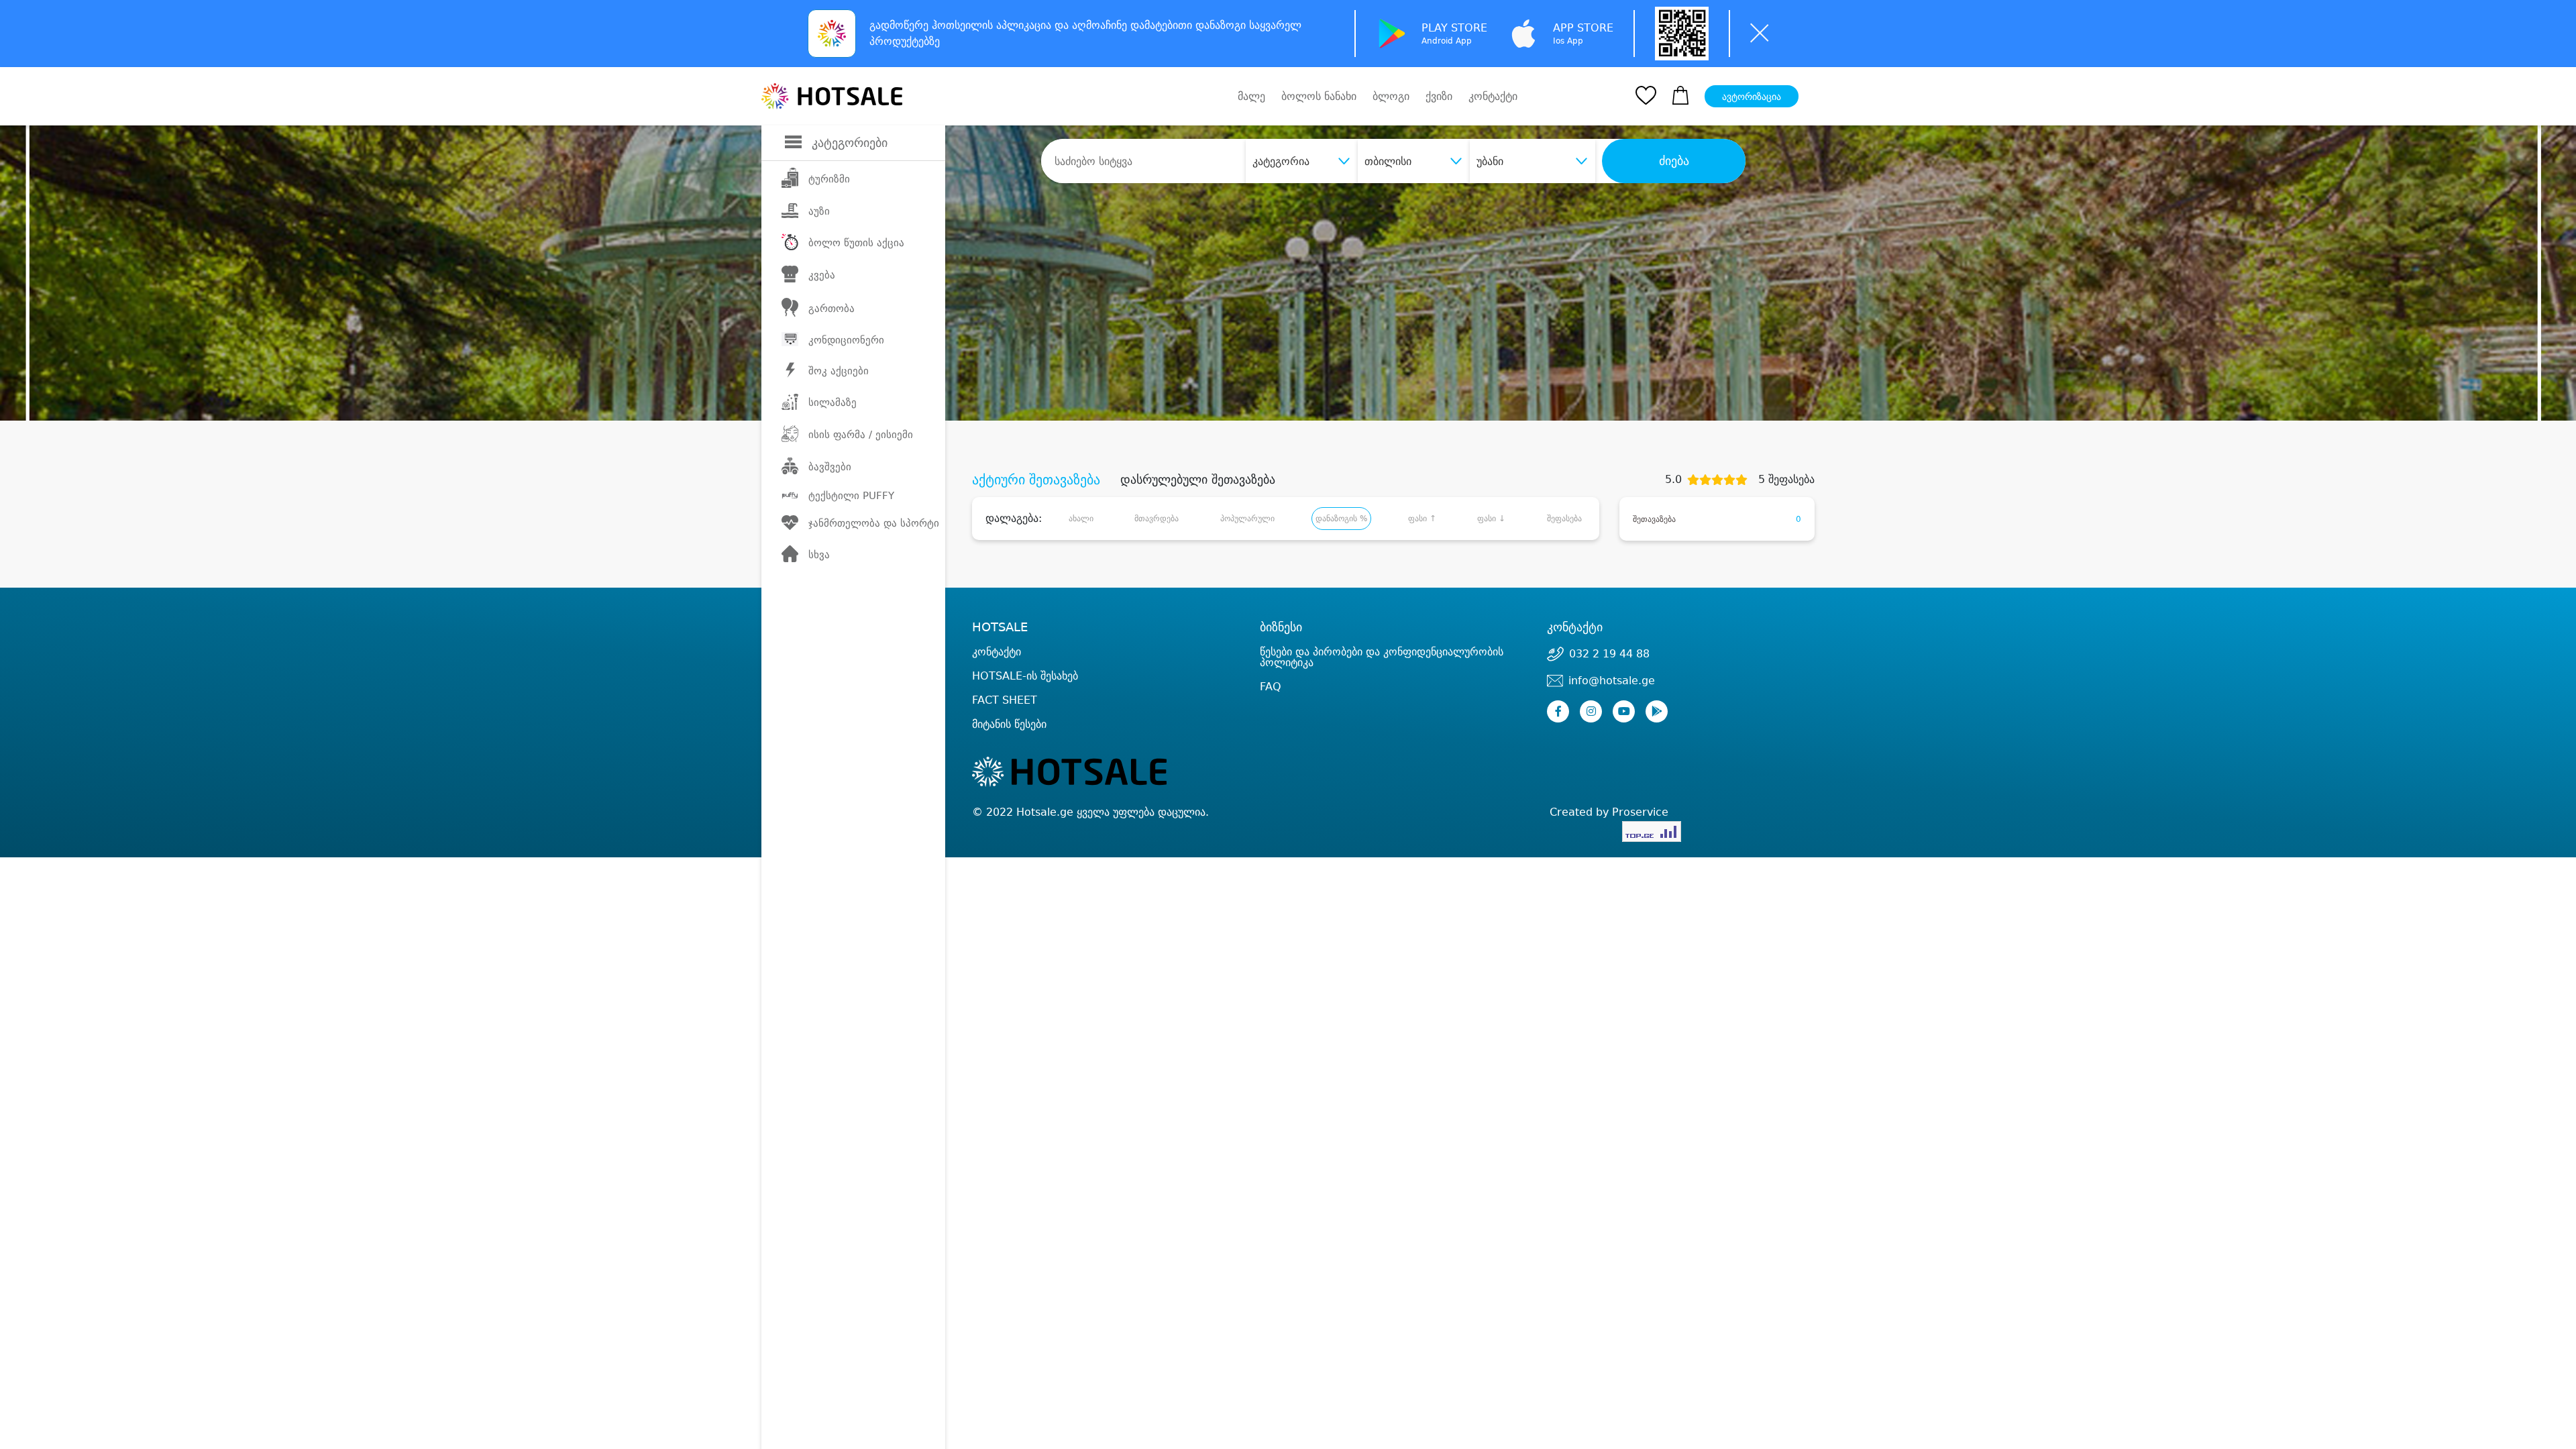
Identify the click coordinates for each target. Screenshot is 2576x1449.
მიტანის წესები (1009, 724)
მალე (1251, 96)
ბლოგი (1391, 96)
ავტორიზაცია (1752, 97)
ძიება (1674, 161)
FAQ (1271, 687)
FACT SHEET (1005, 700)
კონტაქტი (1493, 97)
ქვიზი (1439, 96)
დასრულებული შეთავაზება (1198, 480)
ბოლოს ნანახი (1319, 96)
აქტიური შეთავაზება (1036, 480)
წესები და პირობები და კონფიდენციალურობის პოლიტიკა (1382, 657)
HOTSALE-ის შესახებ (1025, 676)
